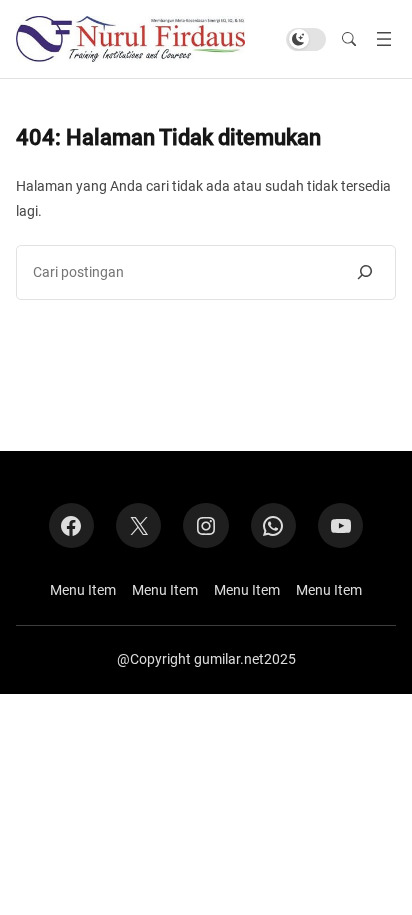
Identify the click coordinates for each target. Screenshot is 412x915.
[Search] (365, 272)
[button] (349, 39)
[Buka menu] (384, 39)
